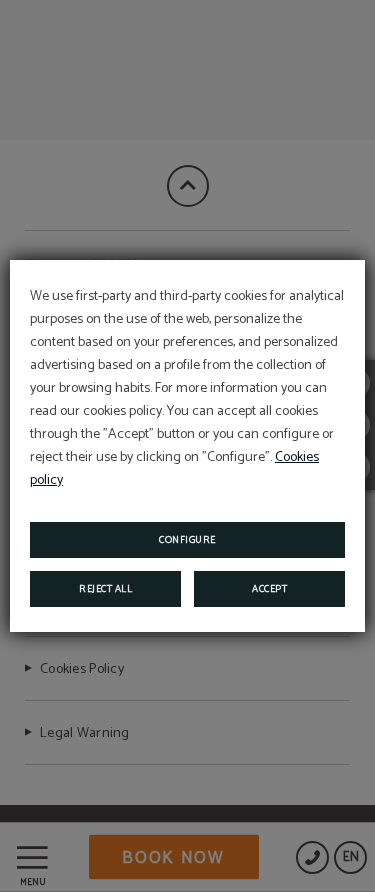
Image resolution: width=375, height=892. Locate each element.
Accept (269, 589)
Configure (187, 540)
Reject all (105, 589)
